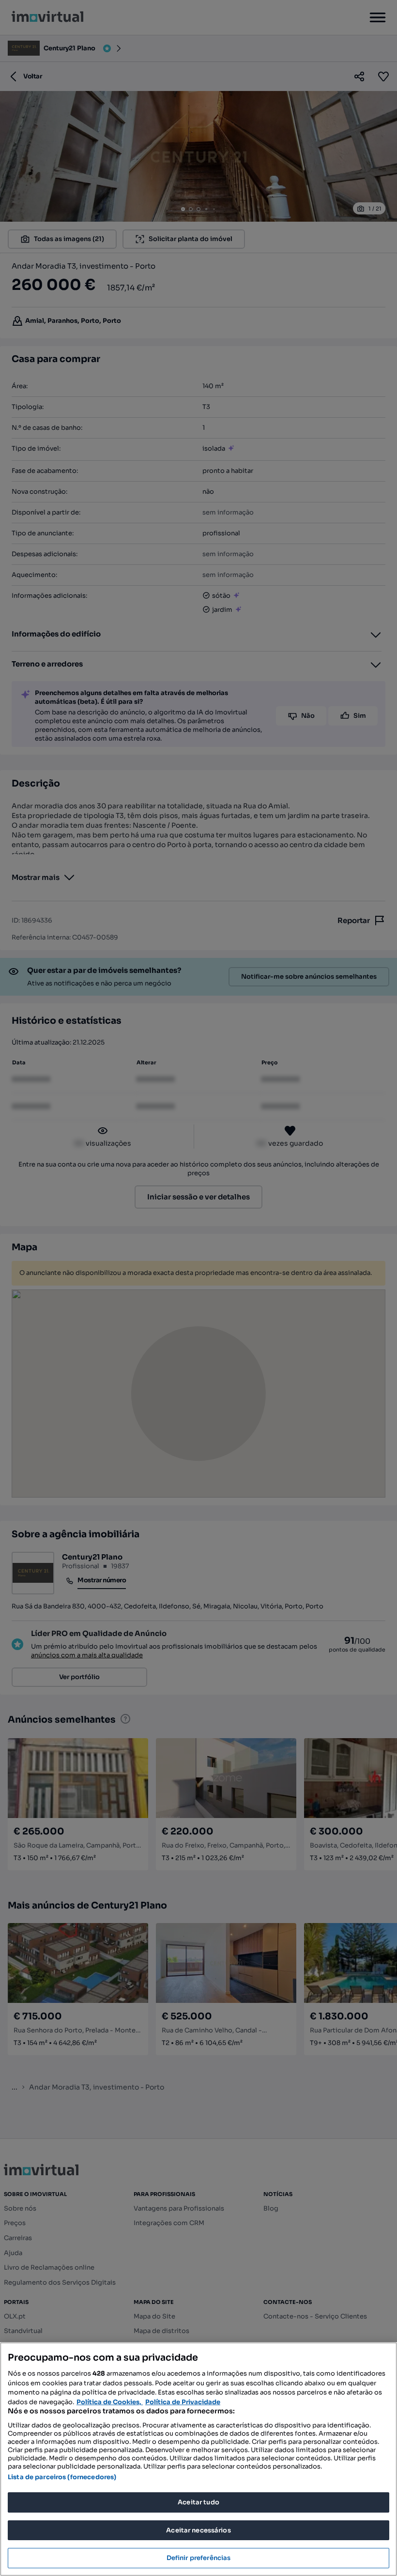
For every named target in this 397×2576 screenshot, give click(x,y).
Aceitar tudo (198, 2502)
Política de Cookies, (110, 2402)
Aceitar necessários (198, 2530)
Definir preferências (199, 2558)
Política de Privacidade (183, 2402)
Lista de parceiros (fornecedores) (62, 2477)
